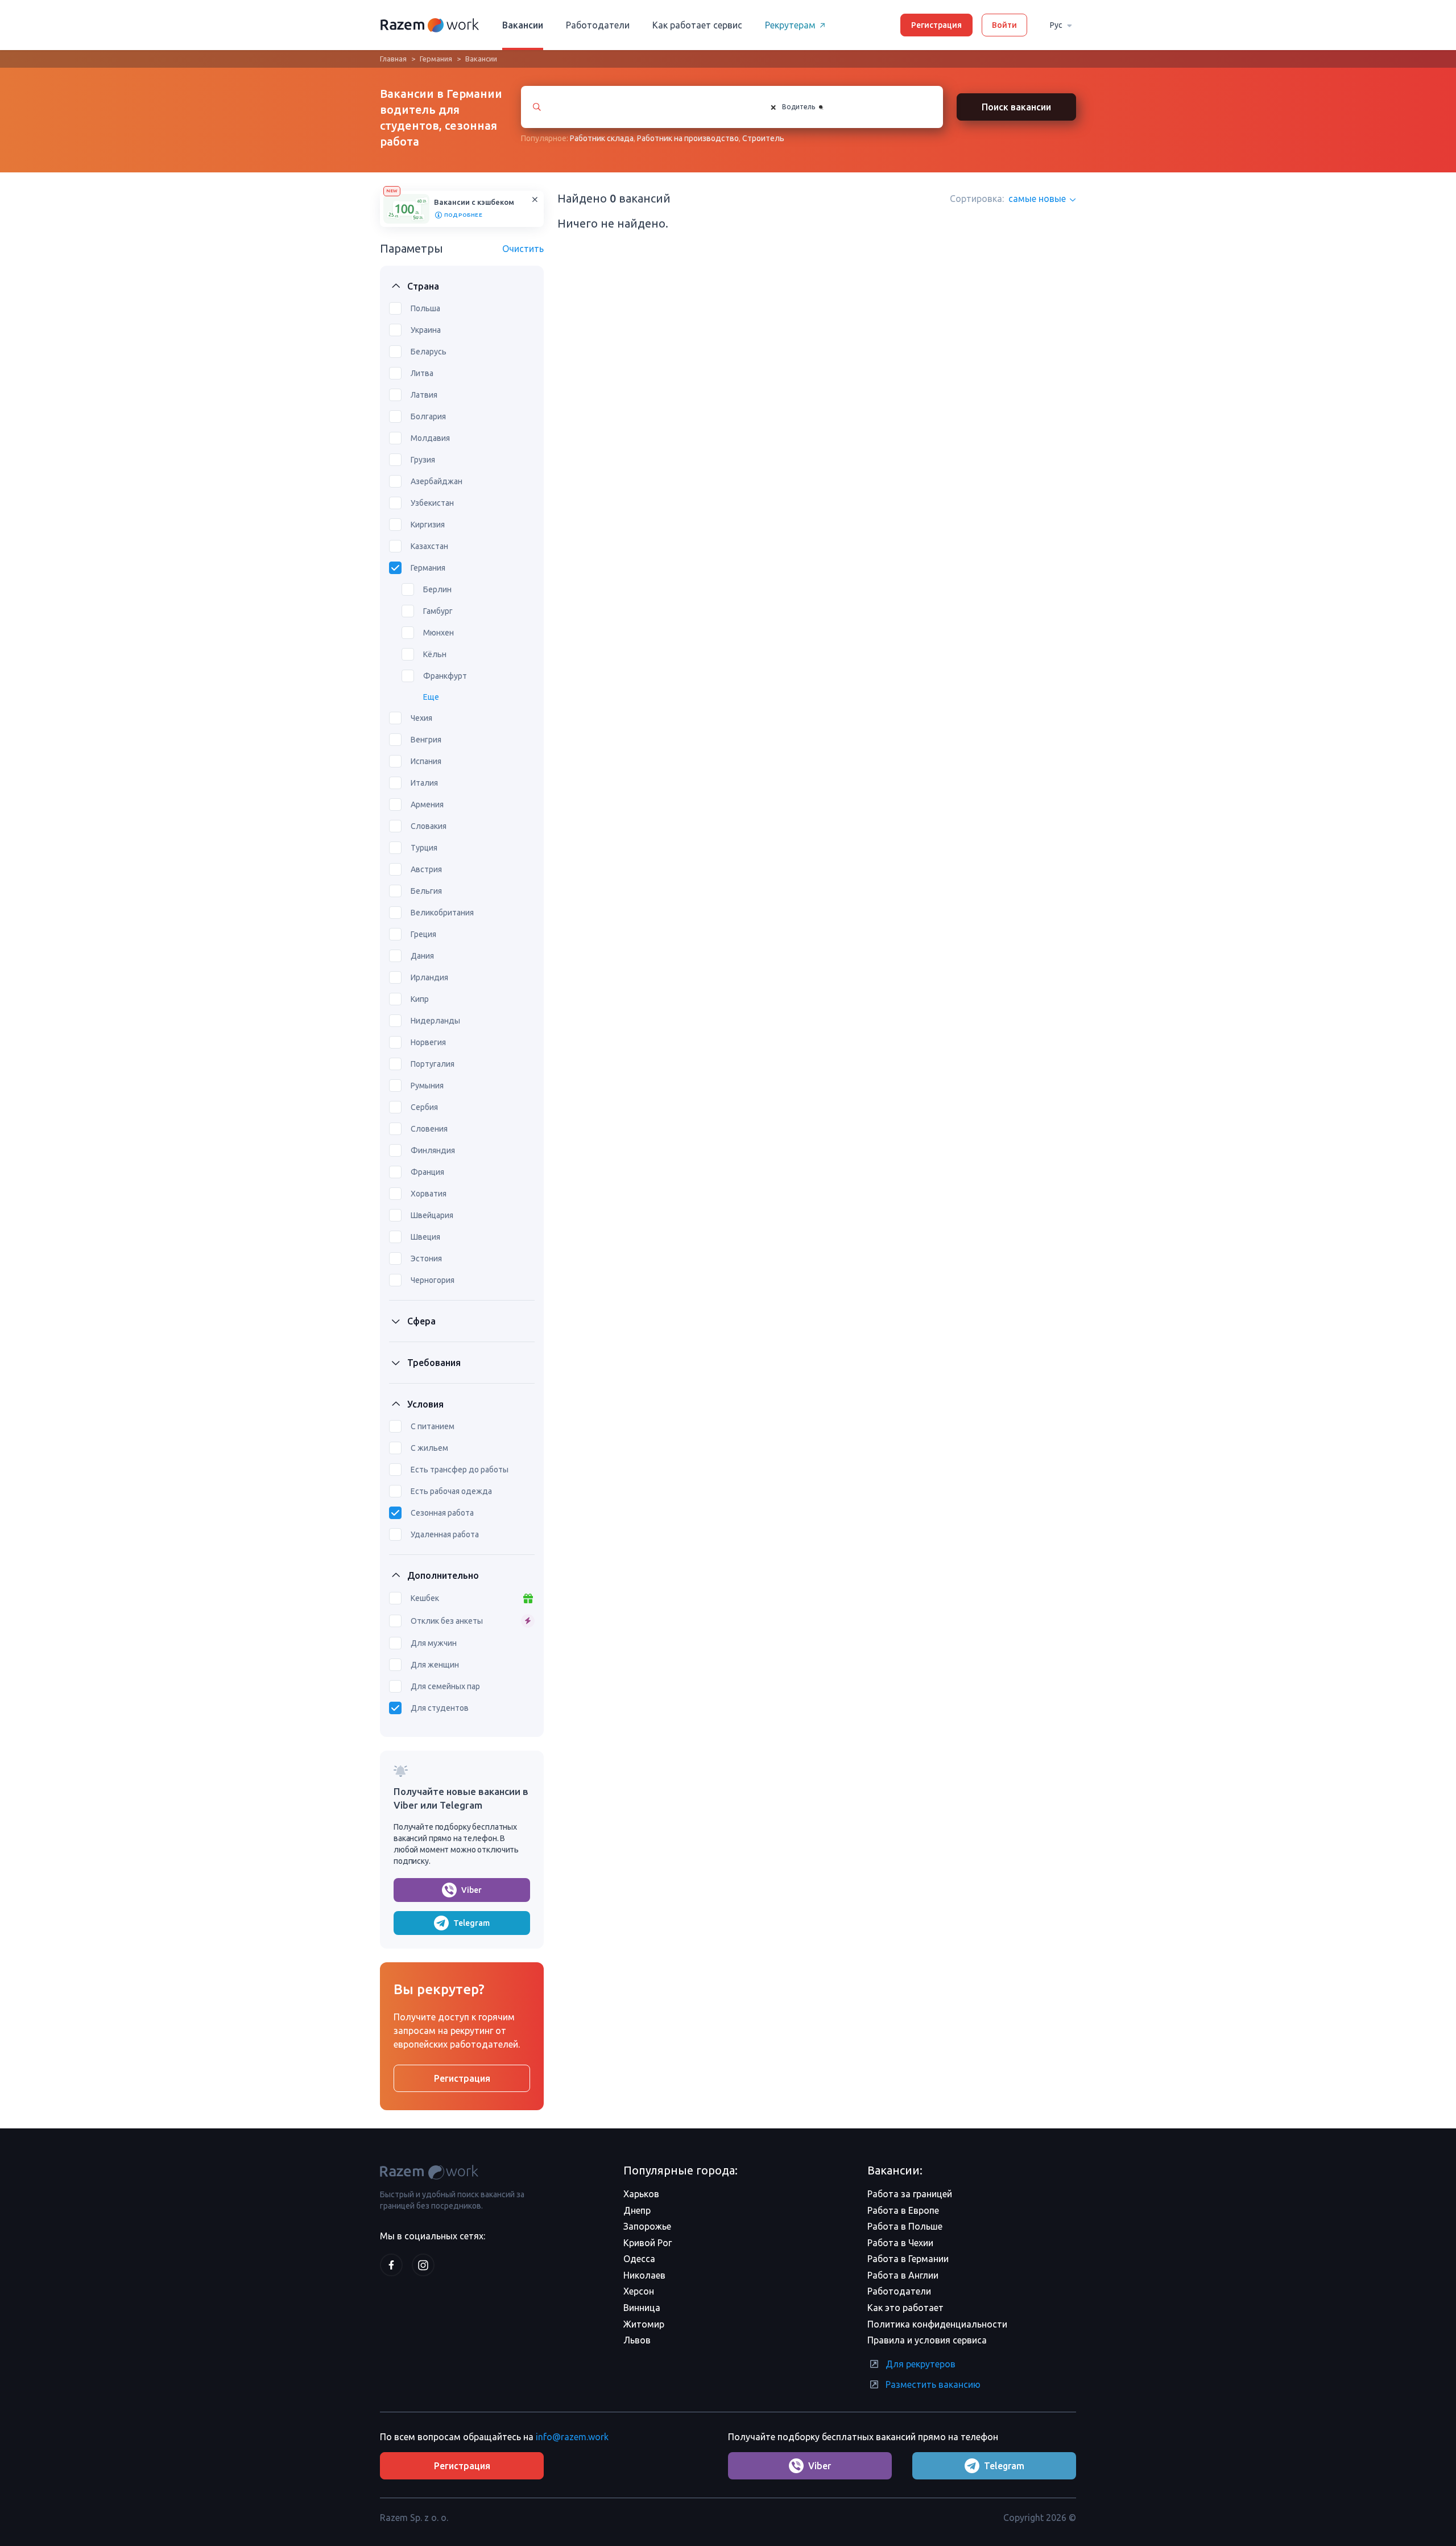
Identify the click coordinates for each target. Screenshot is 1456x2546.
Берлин (437, 589)
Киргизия (428, 525)
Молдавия (430, 438)
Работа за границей (910, 2194)
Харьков (641, 2194)
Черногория (433, 1280)
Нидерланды (435, 1021)
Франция (427, 1172)
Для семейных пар (445, 1686)
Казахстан (429, 546)
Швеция (425, 1237)
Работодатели (598, 25)
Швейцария (432, 1215)
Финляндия (433, 1150)
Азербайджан (437, 481)
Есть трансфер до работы (460, 1470)
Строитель (763, 138)
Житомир (644, 2324)
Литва (422, 373)
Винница (642, 2308)
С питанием (433, 1426)
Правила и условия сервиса (927, 2340)
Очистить (523, 249)
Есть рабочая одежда (451, 1491)
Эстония (426, 1258)
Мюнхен (439, 633)
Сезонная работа (442, 1513)
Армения (427, 804)
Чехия (421, 718)
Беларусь (429, 352)
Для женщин (435, 1665)
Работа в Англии (903, 2275)
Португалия (433, 1064)
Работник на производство (688, 138)
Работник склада (602, 138)
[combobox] (845, 107)
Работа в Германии (908, 2259)
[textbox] (834, 107)
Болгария (428, 416)
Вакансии (523, 25)
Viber (471, 1890)
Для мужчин (434, 1643)
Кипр (420, 999)
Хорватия (429, 1194)
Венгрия (426, 740)
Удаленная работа (445, 1534)
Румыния (427, 1086)
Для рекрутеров (921, 2364)
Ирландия (429, 977)
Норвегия (428, 1042)
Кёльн (435, 654)
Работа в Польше (905, 2226)
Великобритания (442, 913)
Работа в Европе (903, 2210)
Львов (637, 2340)
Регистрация (936, 25)
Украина (426, 330)
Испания (426, 761)
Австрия (426, 869)
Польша (425, 308)
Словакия (429, 826)
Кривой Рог (648, 2243)
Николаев (644, 2275)
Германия (436, 59)
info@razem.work (572, 2437)
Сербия (424, 1107)
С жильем (429, 1448)
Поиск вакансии (1016, 107)
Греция (423, 934)
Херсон (639, 2291)
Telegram (471, 1923)
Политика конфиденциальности (937, 2324)
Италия (424, 783)
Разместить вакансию (933, 2384)
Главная (393, 59)
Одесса (639, 2259)
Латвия (424, 395)
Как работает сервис (697, 25)
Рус (1056, 25)
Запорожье (647, 2226)
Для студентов (440, 1708)
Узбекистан (432, 503)
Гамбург (438, 611)
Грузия (423, 460)
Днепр (637, 2210)
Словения (429, 1129)
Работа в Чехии (900, 2243)
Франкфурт (445, 676)
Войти (1004, 25)
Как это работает (905, 2308)
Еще (431, 697)
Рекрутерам (790, 25)
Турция (424, 848)
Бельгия (426, 891)
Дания (422, 956)
